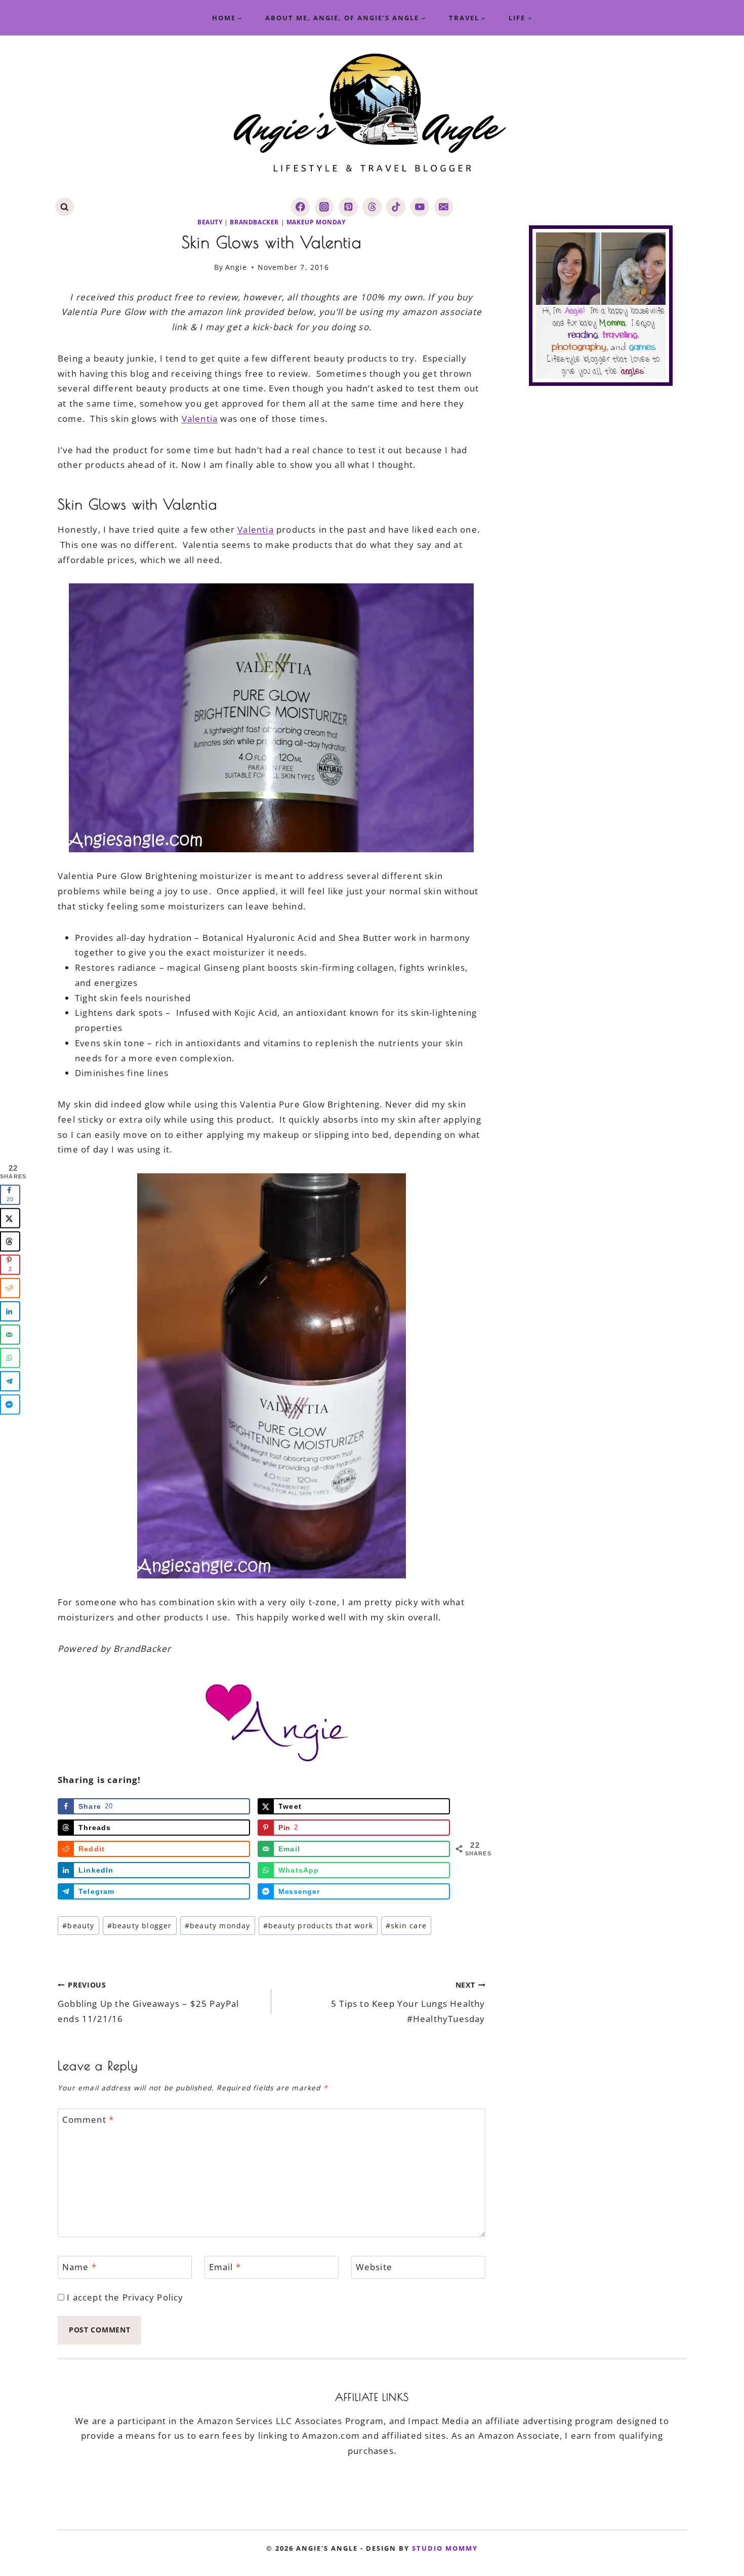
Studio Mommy (445, 2548)
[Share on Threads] (10, 1242)
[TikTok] (396, 207)
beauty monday (218, 1926)
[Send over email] (10, 1335)
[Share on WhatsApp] (10, 1358)
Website (374, 2267)
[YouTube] (420, 207)
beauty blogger (140, 1926)
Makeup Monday (316, 222)
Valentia (200, 419)
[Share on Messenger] (10, 1405)
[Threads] (372, 207)
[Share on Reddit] (10, 1288)
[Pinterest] (348, 207)
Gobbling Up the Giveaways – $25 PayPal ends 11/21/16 (149, 2002)
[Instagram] (324, 207)
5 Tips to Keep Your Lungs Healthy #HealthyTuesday (408, 2002)
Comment (88, 2120)
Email (225, 2267)
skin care (406, 1926)
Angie (236, 267)
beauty (210, 222)
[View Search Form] (65, 207)
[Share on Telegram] (10, 1381)
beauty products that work (318, 1926)
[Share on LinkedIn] (10, 1312)
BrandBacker (254, 222)
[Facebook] (300, 207)
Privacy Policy (153, 2297)
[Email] (444, 207)
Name (79, 2267)
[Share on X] (10, 1218)
